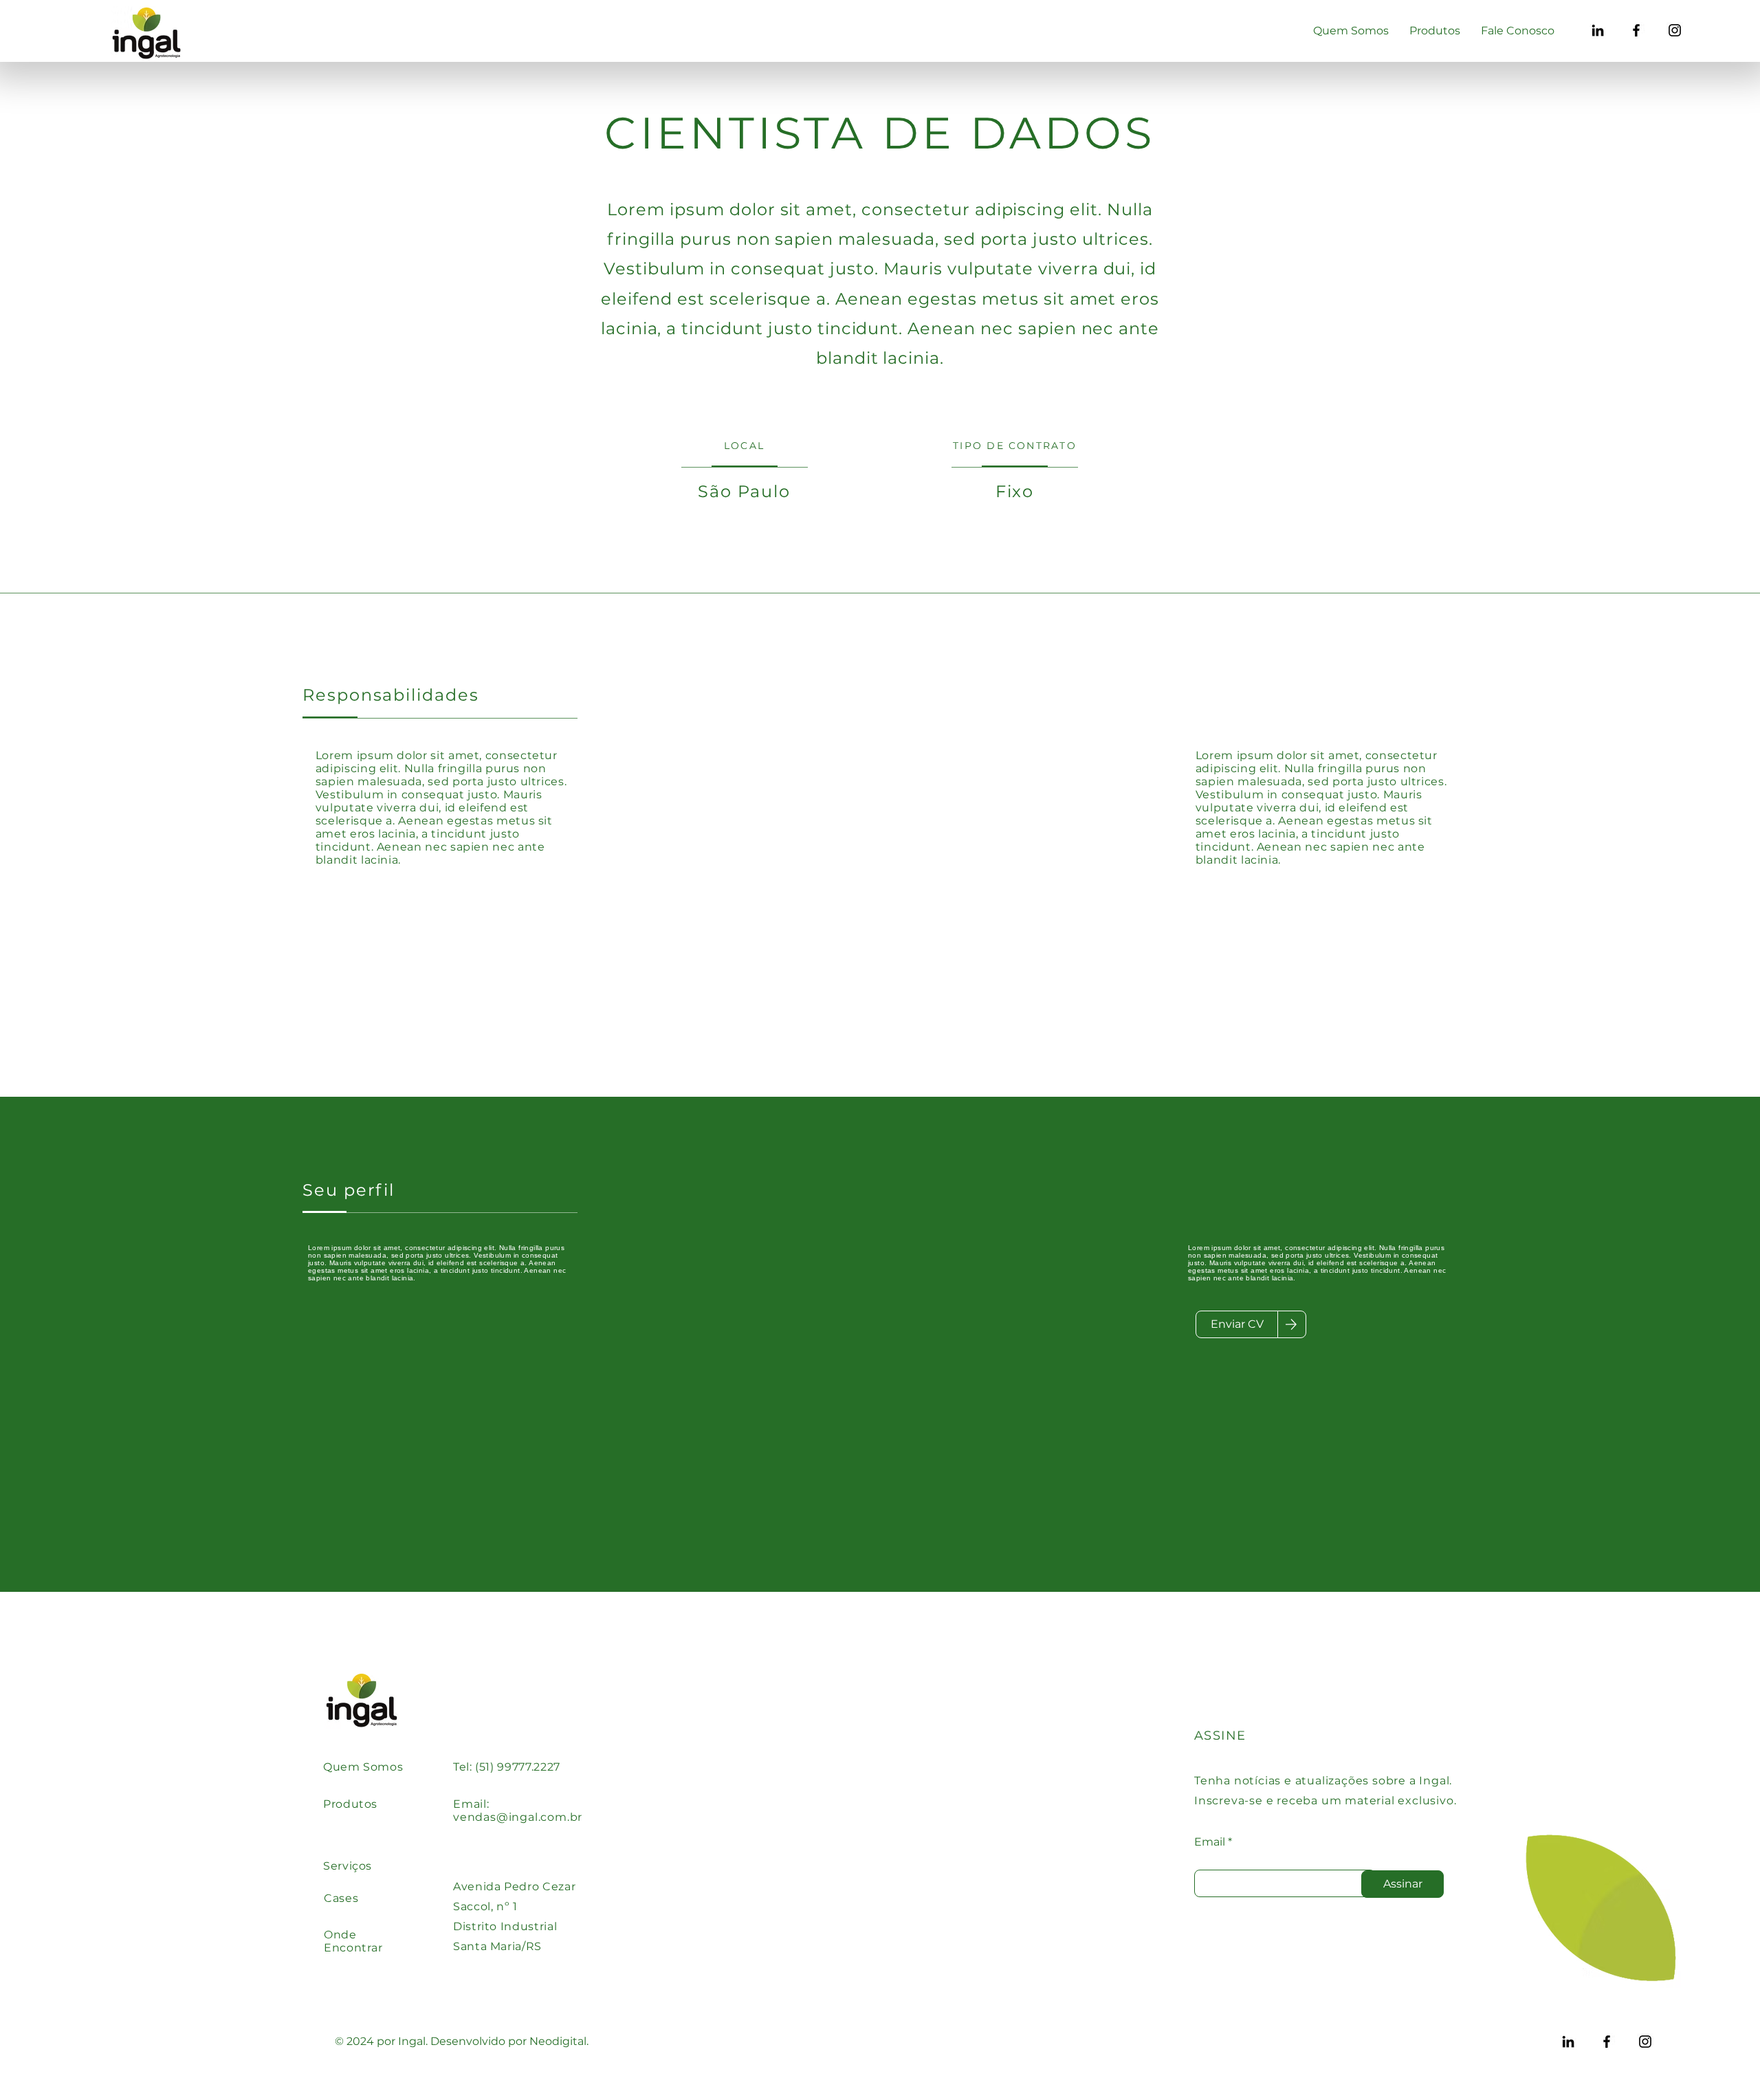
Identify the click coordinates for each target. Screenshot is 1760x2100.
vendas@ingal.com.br (518, 1817)
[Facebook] (1636, 30)
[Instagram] (1675, 30)
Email (1210, 1842)
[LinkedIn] (1598, 30)
